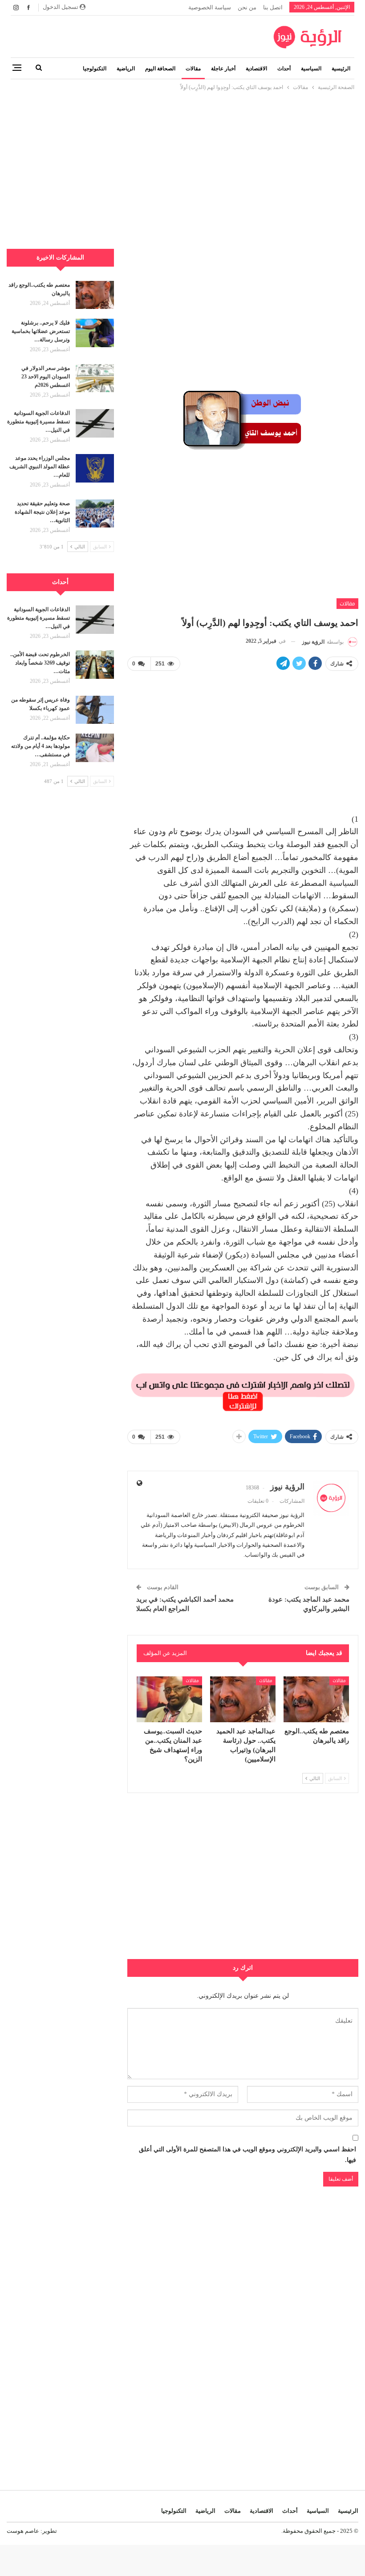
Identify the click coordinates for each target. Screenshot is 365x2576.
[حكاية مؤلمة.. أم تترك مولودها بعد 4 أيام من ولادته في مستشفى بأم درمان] (95, 748)
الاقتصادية (256, 69)
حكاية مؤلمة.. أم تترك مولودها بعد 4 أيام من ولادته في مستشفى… (41, 746)
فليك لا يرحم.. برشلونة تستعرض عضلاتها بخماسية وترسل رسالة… (41, 331)
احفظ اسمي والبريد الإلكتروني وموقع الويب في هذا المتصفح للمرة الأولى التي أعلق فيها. (247, 2155)
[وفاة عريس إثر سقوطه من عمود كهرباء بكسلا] (95, 710)
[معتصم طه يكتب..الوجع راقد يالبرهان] (316, 1699)
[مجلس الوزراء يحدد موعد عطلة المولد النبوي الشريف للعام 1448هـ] (95, 468)
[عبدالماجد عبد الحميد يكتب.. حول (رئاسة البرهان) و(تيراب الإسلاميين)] (243, 1699)
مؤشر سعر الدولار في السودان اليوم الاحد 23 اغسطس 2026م (46, 377)
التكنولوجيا (95, 69)
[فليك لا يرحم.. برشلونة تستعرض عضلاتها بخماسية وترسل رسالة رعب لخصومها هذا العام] (95, 333)
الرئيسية (341, 69)
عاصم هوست (23, 2531)
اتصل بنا (273, 7)
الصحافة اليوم (160, 69)
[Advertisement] (182, 154)
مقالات (193, 69)
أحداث (284, 69)
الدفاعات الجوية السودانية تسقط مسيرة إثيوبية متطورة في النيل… (39, 422)
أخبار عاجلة (223, 69)
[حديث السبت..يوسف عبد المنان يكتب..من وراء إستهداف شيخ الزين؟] (169, 1699)
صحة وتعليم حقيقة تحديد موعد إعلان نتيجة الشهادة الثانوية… (42, 512)
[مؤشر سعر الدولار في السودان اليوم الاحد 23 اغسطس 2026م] (95, 378)
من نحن (247, 7)
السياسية (311, 69)
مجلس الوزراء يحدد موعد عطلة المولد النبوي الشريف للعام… (40, 467)
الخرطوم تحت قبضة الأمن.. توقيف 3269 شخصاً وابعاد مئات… (40, 663)
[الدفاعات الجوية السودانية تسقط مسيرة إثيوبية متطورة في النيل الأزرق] (95, 423)
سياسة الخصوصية (210, 7)
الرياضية (126, 69)
